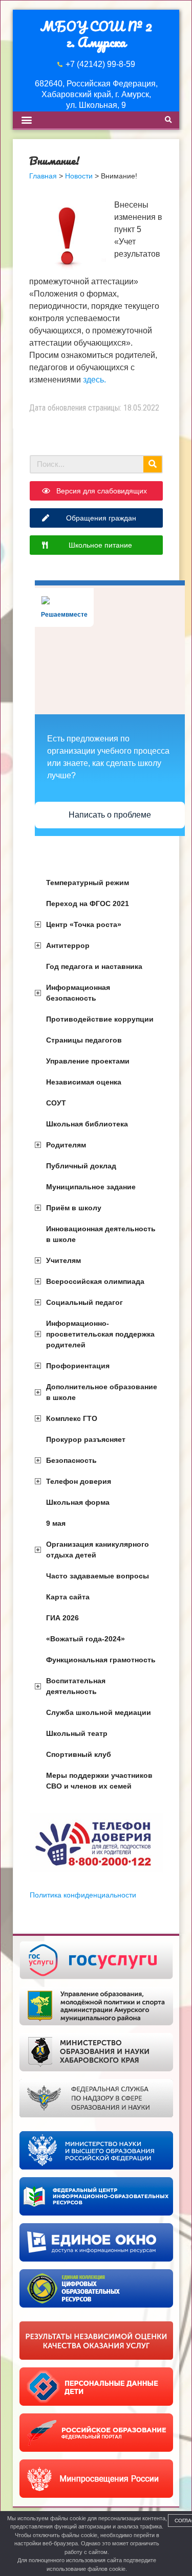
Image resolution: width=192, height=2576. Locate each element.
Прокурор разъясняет (86, 1439)
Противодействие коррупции (100, 1019)
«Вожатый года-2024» (86, 1639)
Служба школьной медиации (99, 1712)
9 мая (56, 1523)
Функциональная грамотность (101, 1660)
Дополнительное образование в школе (102, 1392)
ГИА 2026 (62, 1618)
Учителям (63, 1260)
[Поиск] (153, 464)
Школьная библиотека (87, 1124)
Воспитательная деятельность (76, 1686)
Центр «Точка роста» (84, 924)
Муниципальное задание (91, 1187)
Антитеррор (68, 945)
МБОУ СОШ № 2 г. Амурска (96, 34)
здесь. (94, 380)
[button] (26, 120)
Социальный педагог (84, 1302)
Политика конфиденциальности (83, 1895)
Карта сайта (68, 1597)
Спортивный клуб (79, 1754)
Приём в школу (74, 1208)
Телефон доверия (79, 1481)
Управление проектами (88, 1061)
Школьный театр (77, 1733)
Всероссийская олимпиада (95, 1281)
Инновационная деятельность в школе (101, 1234)
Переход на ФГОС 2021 (88, 903)
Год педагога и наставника (94, 966)
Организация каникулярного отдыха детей (98, 1550)
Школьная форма (78, 1502)
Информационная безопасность (78, 993)
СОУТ (56, 1103)
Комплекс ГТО (72, 1418)
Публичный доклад (81, 1166)
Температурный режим (88, 883)
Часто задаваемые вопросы (98, 1576)
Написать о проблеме (110, 815)
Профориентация (78, 1366)
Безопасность (71, 1460)
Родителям (66, 1145)
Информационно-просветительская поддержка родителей (100, 1334)
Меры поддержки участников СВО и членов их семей (99, 1781)
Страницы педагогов (84, 1040)
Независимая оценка (84, 1082)
